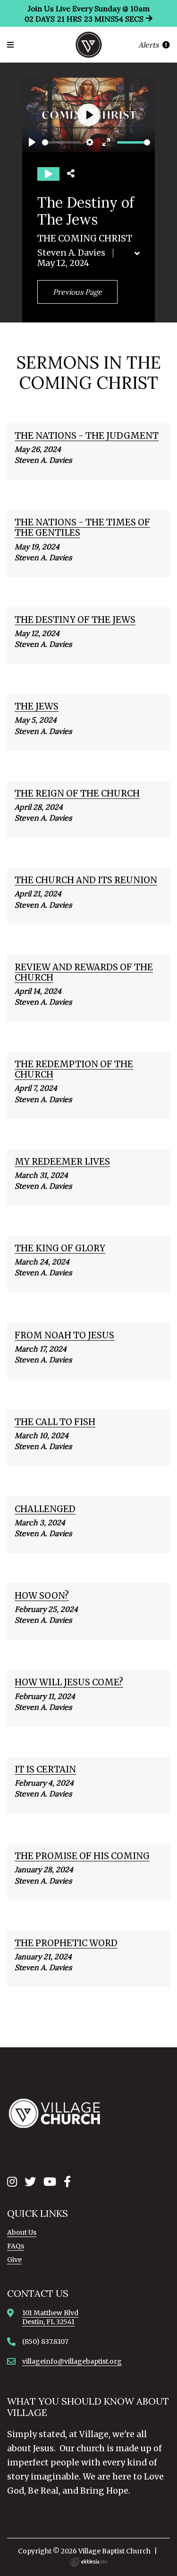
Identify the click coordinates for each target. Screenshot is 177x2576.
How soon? (42, 1596)
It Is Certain (45, 1769)
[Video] (48, 174)
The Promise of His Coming (82, 1856)
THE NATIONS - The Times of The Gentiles (82, 527)
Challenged (45, 1509)
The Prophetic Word (66, 1943)
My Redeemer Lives (62, 1162)
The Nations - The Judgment (87, 436)
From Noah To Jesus (64, 1335)
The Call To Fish (55, 1422)
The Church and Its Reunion (86, 880)
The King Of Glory (60, 1248)
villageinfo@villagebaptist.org (72, 2361)
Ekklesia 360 (89, 2562)
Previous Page (77, 292)
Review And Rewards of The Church (84, 972)
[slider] (62, 142)
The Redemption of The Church (74, 1069)
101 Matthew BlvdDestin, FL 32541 (50, 2317)
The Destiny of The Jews (75, 620)
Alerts (149, 45)
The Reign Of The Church (77, 793)
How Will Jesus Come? (69, 1682)
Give (14, 2260)
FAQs (16, 2246)
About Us (22, 2232)
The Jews (37, 706)
